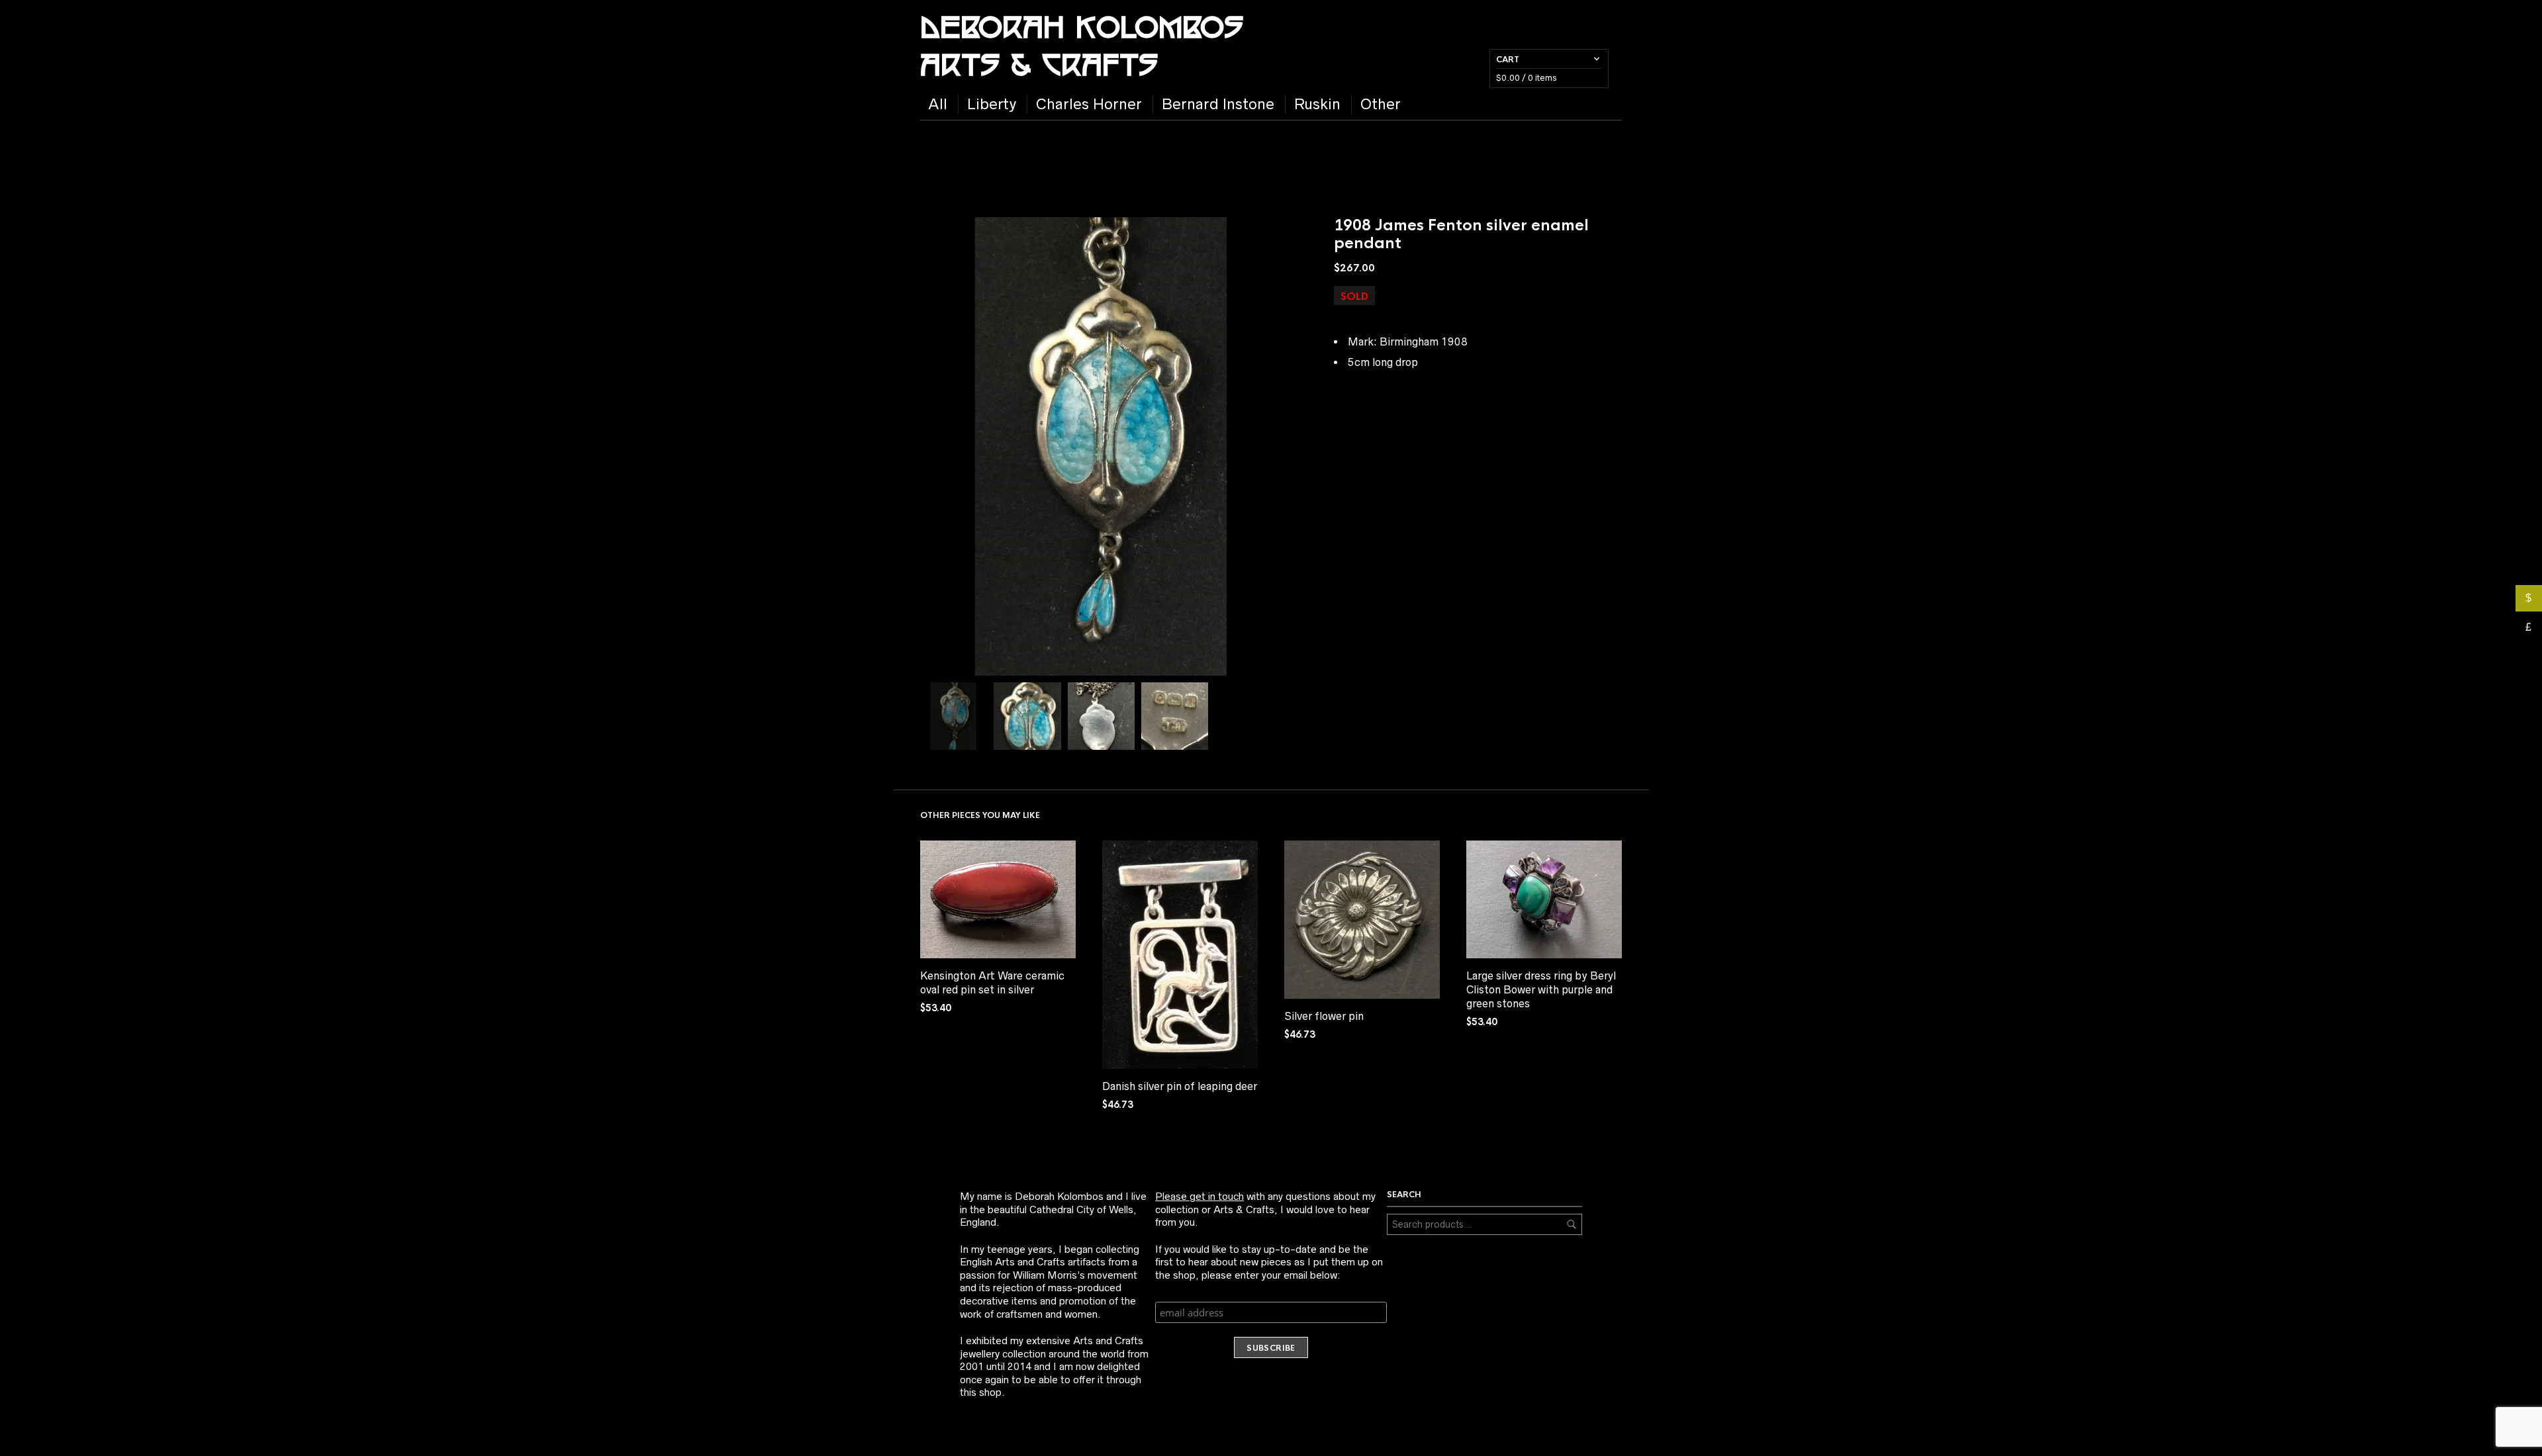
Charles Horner (1089, 104)
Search (1572, 1224)
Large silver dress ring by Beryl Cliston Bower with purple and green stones (1541, 989)
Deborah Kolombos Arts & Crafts (1082, 44)
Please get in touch (1200, 1196)
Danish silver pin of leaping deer (1180, 1086)
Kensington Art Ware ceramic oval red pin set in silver (992, 982)
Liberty (992, 104)
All (938, 104)
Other (1381, 104)
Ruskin (1317, 104)
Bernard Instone (1218, 104)
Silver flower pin (1324, 1016)
